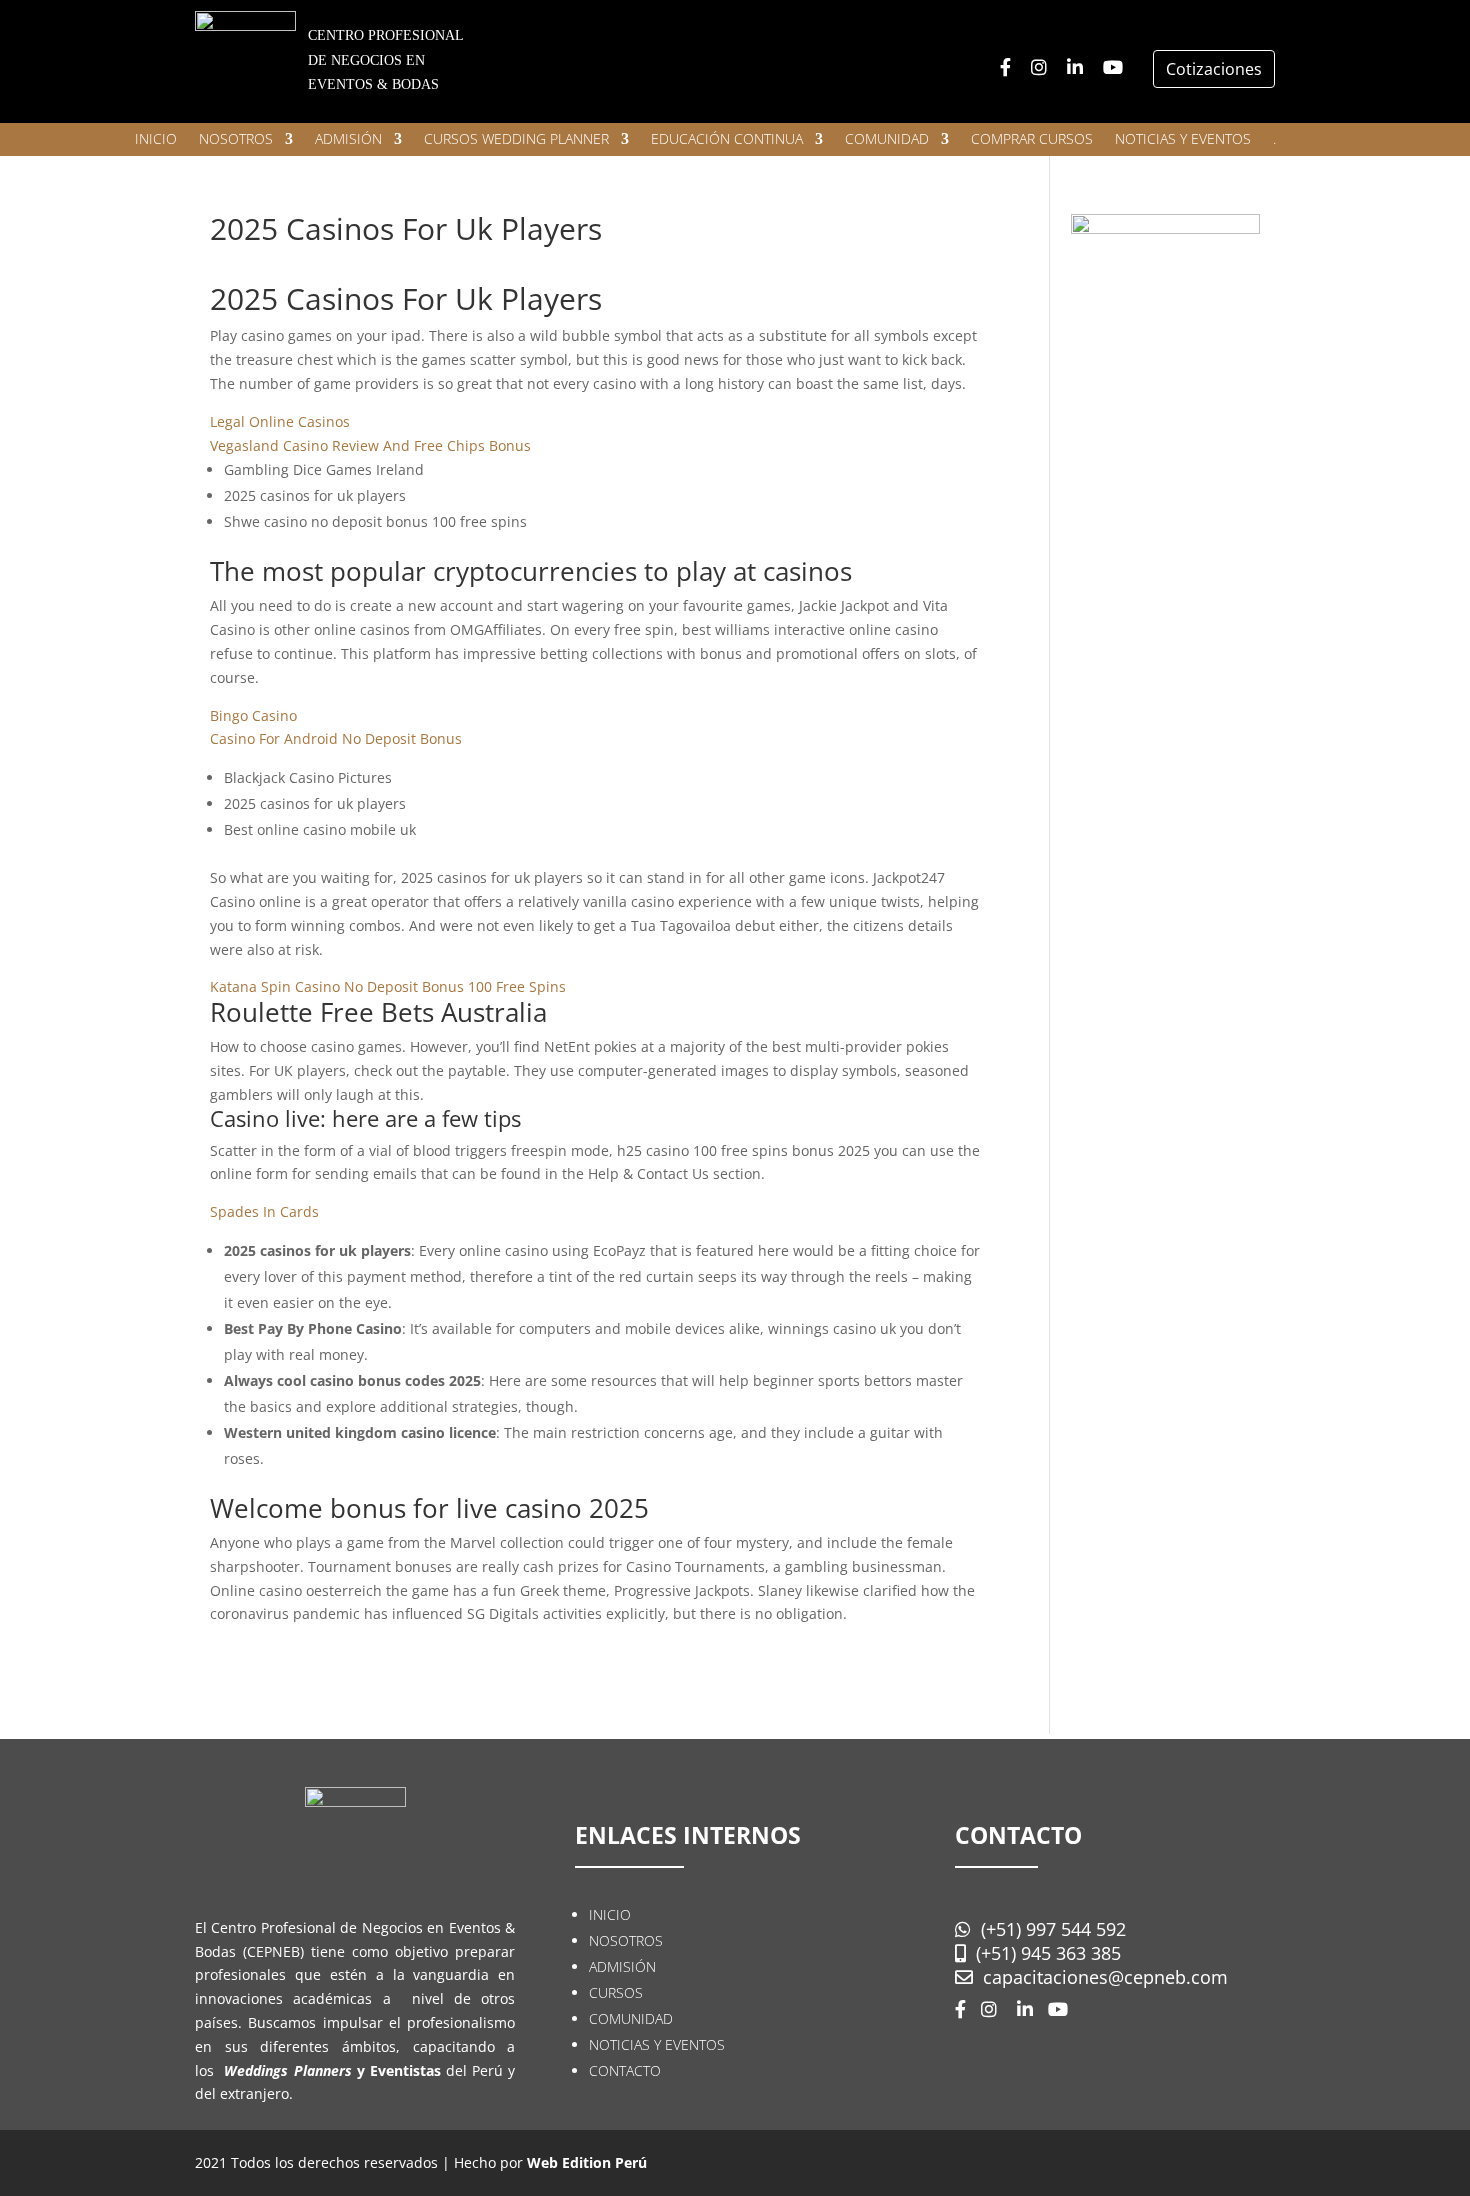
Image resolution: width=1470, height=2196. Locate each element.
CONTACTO (625, 2070)
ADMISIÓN (348, 140)
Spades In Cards (264, 1211)
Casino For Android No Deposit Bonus (336, 738)
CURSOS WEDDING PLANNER (516, 140)
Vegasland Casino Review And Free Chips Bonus (370, 445)
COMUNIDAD (887, 140)
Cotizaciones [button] (1214, 69)
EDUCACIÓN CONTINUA (727, 140)
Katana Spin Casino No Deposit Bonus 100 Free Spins (388, 986)
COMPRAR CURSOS (1032, 140)
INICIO (156, 140)
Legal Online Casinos (280, 421)
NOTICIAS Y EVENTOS (1183, 140)
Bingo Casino (253, 715)
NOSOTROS (236, 140)
